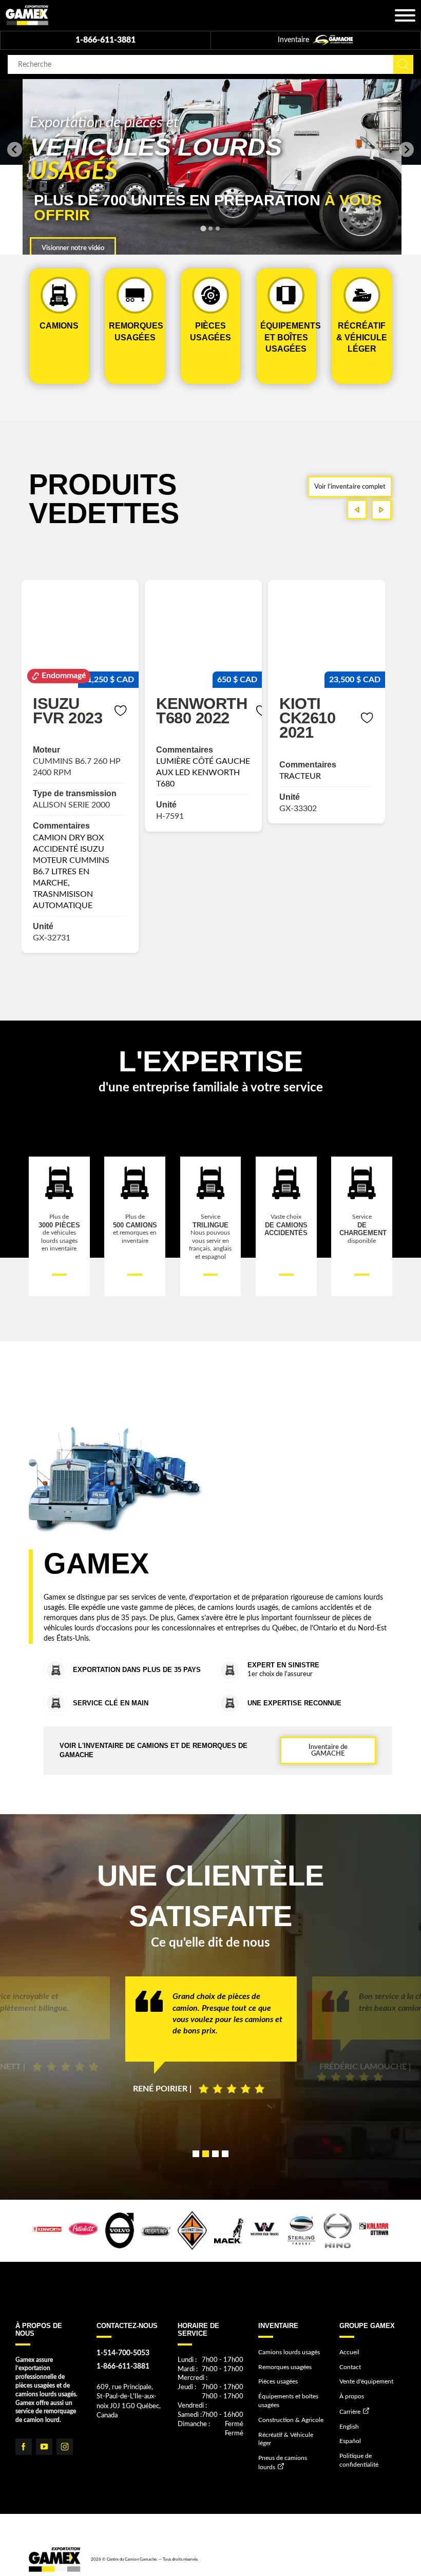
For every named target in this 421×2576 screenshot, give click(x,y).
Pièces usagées (278, 2381)
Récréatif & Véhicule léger (286, 2439)
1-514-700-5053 (123, 2353)
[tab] (203, 229)
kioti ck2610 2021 (307, 718)
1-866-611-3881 (106, 40)
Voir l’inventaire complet (350, 487)
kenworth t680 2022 (202, 710)
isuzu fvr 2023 (68, 710)
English (349, 2427)
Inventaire (294, 40)
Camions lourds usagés (289, 2352)
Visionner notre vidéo (73, 248)
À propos (352, 2396)
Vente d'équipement (366, 2381)
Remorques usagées (285, 2367)
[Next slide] (406, 150)
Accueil (349, 2352)
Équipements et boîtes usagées (288, 2401)
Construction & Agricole (291, 2420)
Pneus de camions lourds (283, 2462)
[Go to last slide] (15, 150)
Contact (350, 2367)
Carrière (350, 2412)
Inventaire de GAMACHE (328, 1750)
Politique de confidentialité (359, 2460)
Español (350, 2441)
